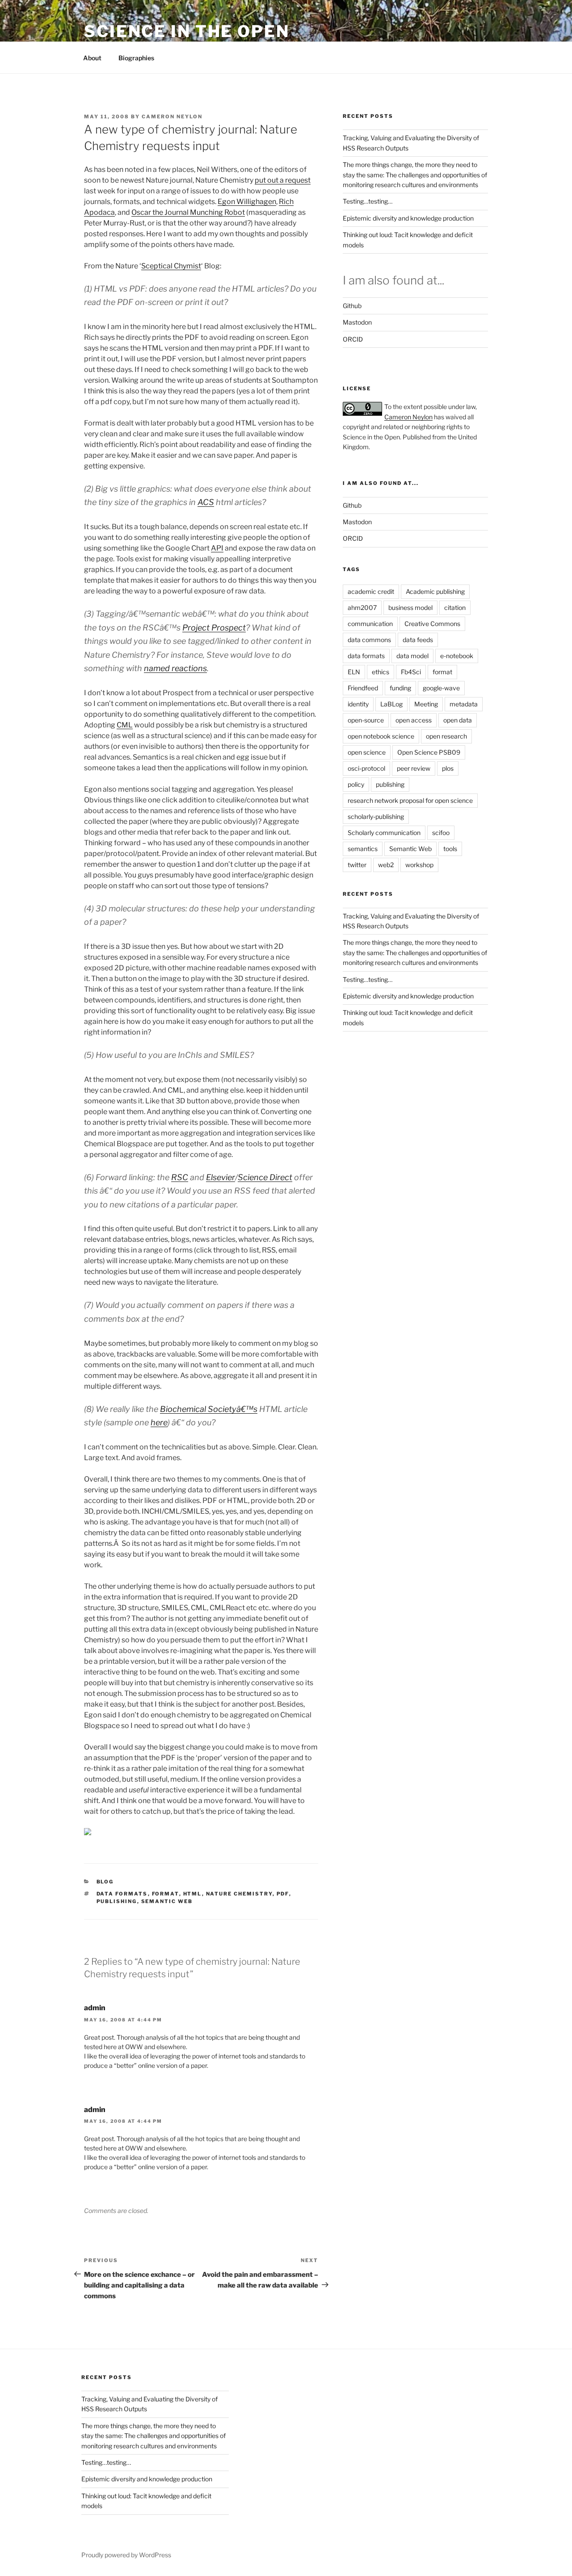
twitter (357, 865)
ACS (206, 502)
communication (370, 624)
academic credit (371, 591)
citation (455, 607)
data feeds (418, 640)
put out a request (283, 180)
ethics (381, 672)
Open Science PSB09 (429, 752)
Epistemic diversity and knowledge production (408, 218)
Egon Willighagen (247, 202)
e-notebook (457, 656)
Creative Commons (432, 624)
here (159, 1422)
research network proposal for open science (410, 800)
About (92, 58)
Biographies (136, 58)
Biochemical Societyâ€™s (209, 1409)
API (217, 548)
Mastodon (357, 322)
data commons (369, 640)
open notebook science (381, 736)
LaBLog (391, 704)
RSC (180, 1177)
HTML (193, 1894)
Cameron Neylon (172, 117)
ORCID (353, 339)
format (166, 1894)
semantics (363, 849)
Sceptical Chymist (171, 266)
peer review (414, 768)
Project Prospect (214, 628)
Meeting (426, 704)
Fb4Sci (411, 672)
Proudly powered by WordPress (126, 2555)
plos (448, 768)
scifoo (441, 833)
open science (367, 752)
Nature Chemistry (239, 1894)
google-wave (441, 688)
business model (410, 607)
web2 (386, 865)
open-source (366, 720)
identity (358, 704)
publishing (117, 1901)
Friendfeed (363, 688)
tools (450, 849)
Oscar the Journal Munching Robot (188, 212)
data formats (122, 1894)
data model (412, 656)
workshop (419, 865)
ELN (354, 672)
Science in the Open (187, 31)
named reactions (175, 668)
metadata (464, 704)
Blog (105, 1882)
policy (356, 784)
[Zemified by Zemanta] (88, 1833)
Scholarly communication (384, 833)
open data (458, 720)
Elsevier (221, 1177)
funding (400, 688)
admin (95, 2008)
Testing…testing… (368, 201)
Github (352, 306)
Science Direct (265, 1177)
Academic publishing (435, 591)
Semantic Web (167, 1901)
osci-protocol (366, 768)
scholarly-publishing (376, 816)
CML (125, 725)
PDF (283, 1894)
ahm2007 (362, 607)
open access (414, 720)
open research (446, 736)
